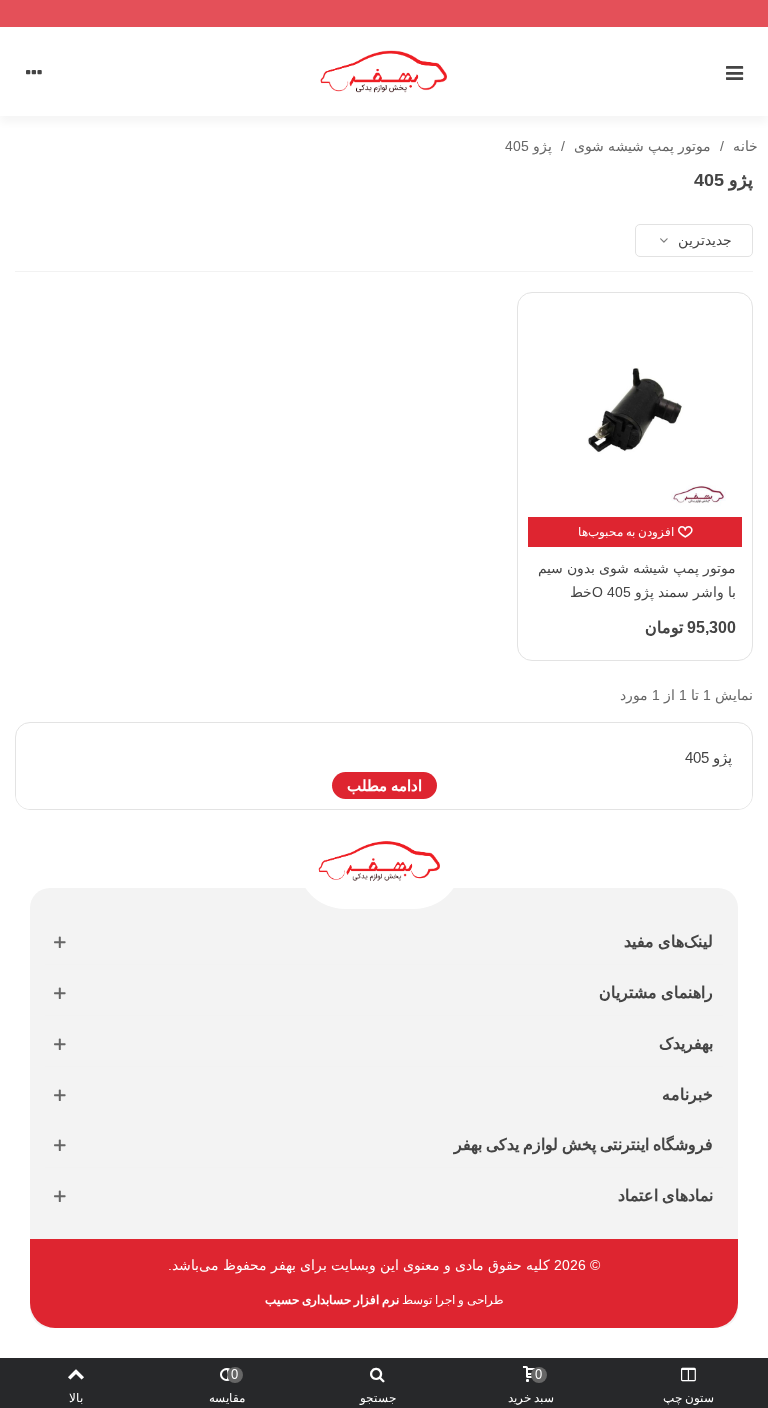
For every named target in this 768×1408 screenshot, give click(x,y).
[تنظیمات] (34, 72)
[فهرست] (734, 72)
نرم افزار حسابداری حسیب (332, 1300)
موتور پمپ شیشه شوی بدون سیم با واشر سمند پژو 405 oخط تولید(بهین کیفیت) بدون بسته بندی (637, 592)
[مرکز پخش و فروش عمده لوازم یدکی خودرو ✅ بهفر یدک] (384, 71)
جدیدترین (703, 240)
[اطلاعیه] (384, 13)
